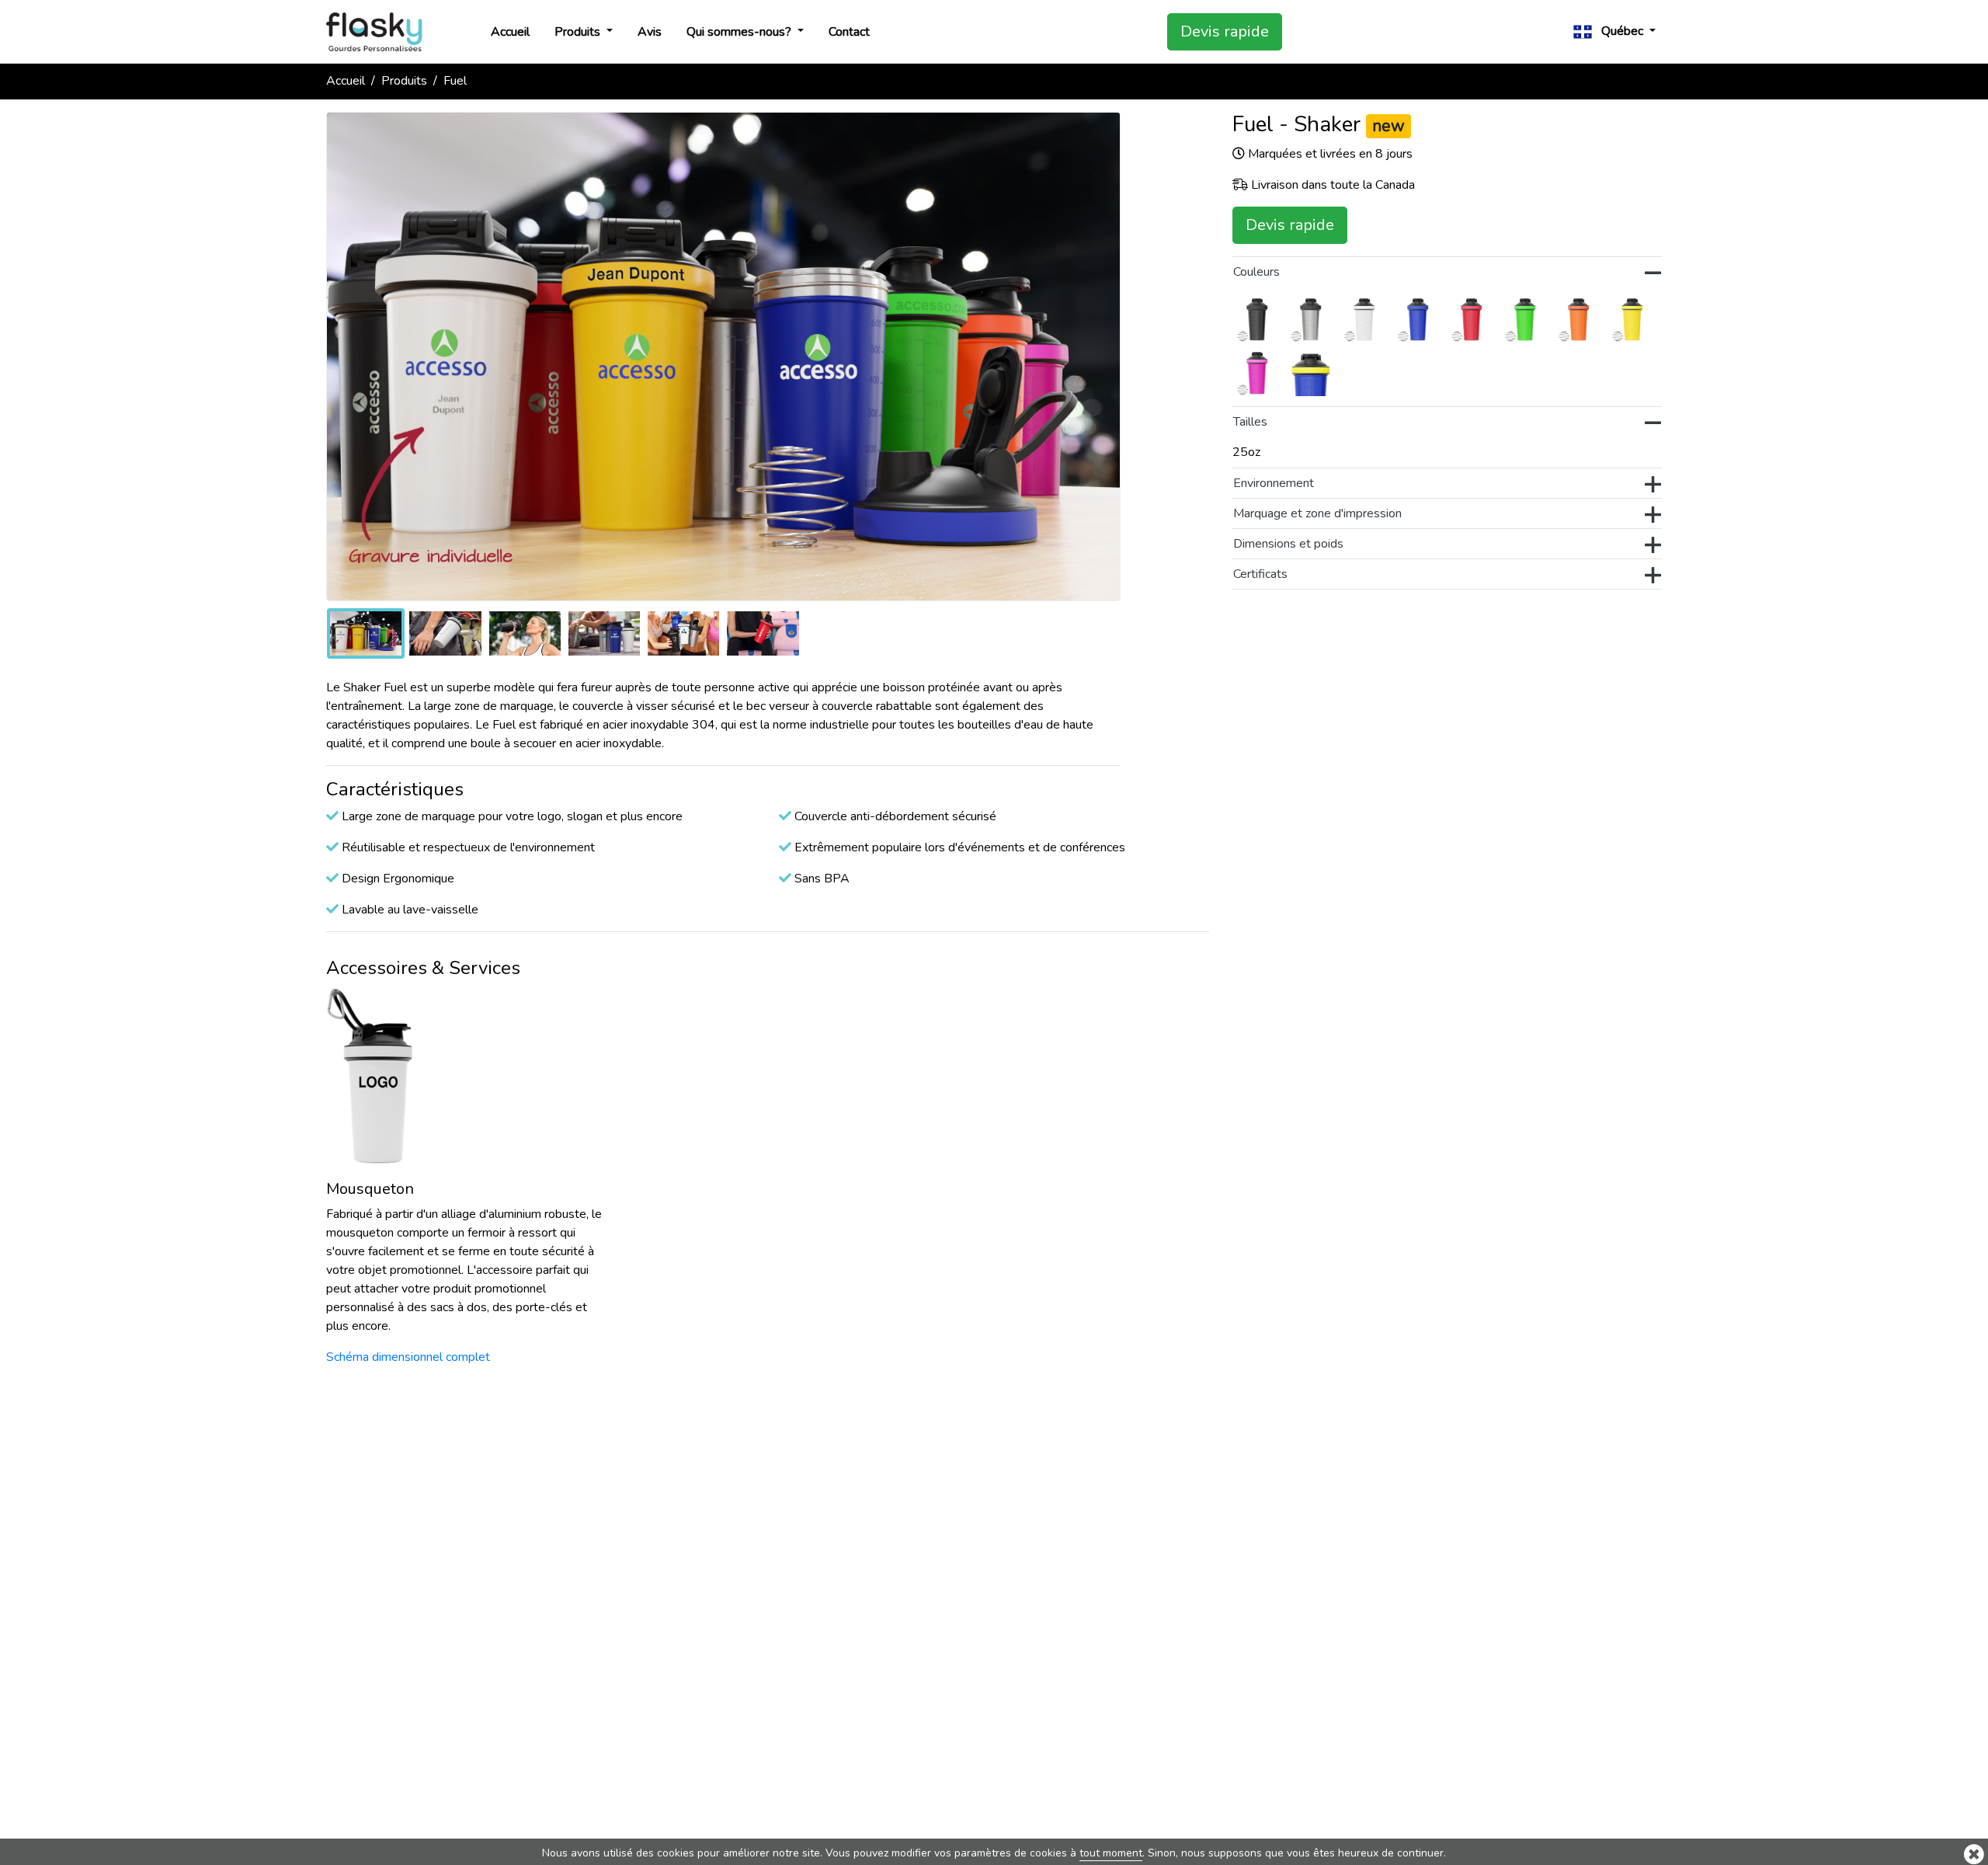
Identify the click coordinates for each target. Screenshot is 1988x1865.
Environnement (1274, 483)
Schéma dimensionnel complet (408, 1357)
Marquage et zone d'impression (1317, 513)
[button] (1614, 31)
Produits (579, 32)
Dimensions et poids (1288, 544)
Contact (849, 32)
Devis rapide (1225, 31)
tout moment (1111, 1853)
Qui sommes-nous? (740, 32)
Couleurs (1256, 272)
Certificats (1260, 574)
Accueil (510, 32)
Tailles (1250, 422)
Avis (650, 32)
